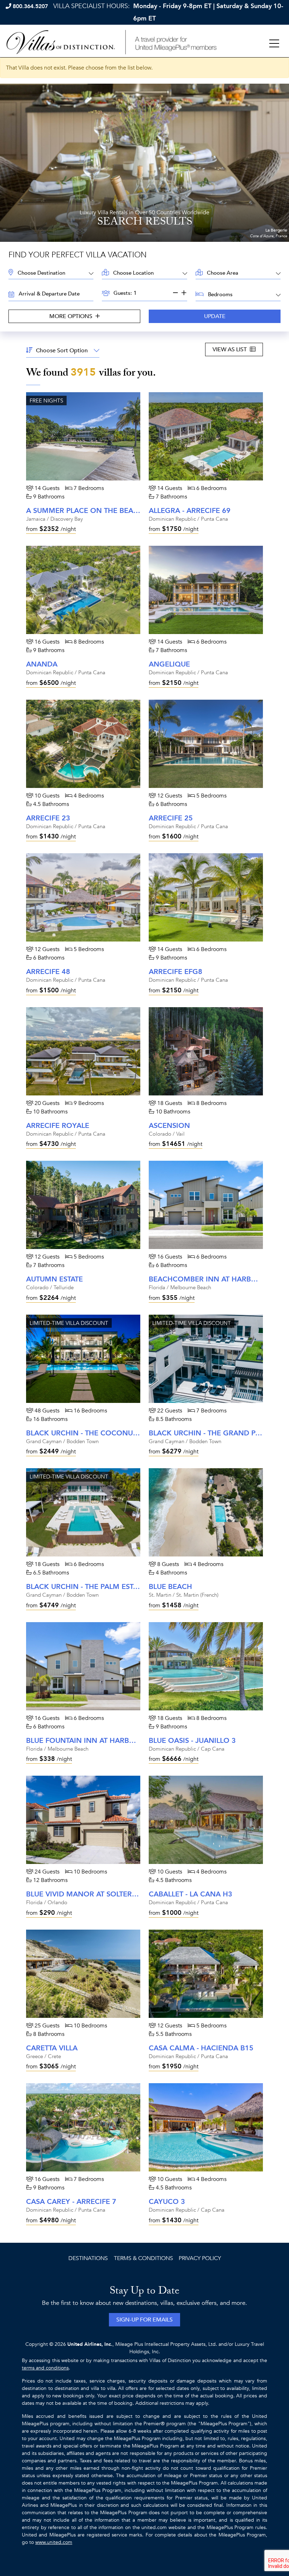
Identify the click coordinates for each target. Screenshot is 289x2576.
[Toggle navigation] (274, 44)
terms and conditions (45, 2368)
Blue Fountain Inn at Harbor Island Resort (111, 1741)
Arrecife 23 (48, 818)
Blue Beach (170, 1587)
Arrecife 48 (48, 972)
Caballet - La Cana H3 (190, 1894)
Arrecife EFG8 (176, 972)
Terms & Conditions (143, 2258)
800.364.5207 (30, 6)
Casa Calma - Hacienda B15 (201, 2048)
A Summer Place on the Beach (85, 511)
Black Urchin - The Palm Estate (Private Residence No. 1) (134, 1587)
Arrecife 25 (171, 818)
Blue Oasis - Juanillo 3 (192, 1741)
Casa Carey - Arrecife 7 (71, 2202)
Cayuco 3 (167, 2202)
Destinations (88, 2258)
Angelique (169, 664)
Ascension (169, 1126)
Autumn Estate (54, 1279)
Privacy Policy (200, 2258)
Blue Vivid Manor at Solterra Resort (98, 1894)
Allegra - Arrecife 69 (190, 511)
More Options (72, 316)
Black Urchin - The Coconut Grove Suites (107, 1433)
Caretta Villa (52, 2048)
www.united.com (54, 2542)
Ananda (42, 664)
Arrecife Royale (58, 1126)
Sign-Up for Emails (144, 2320)
